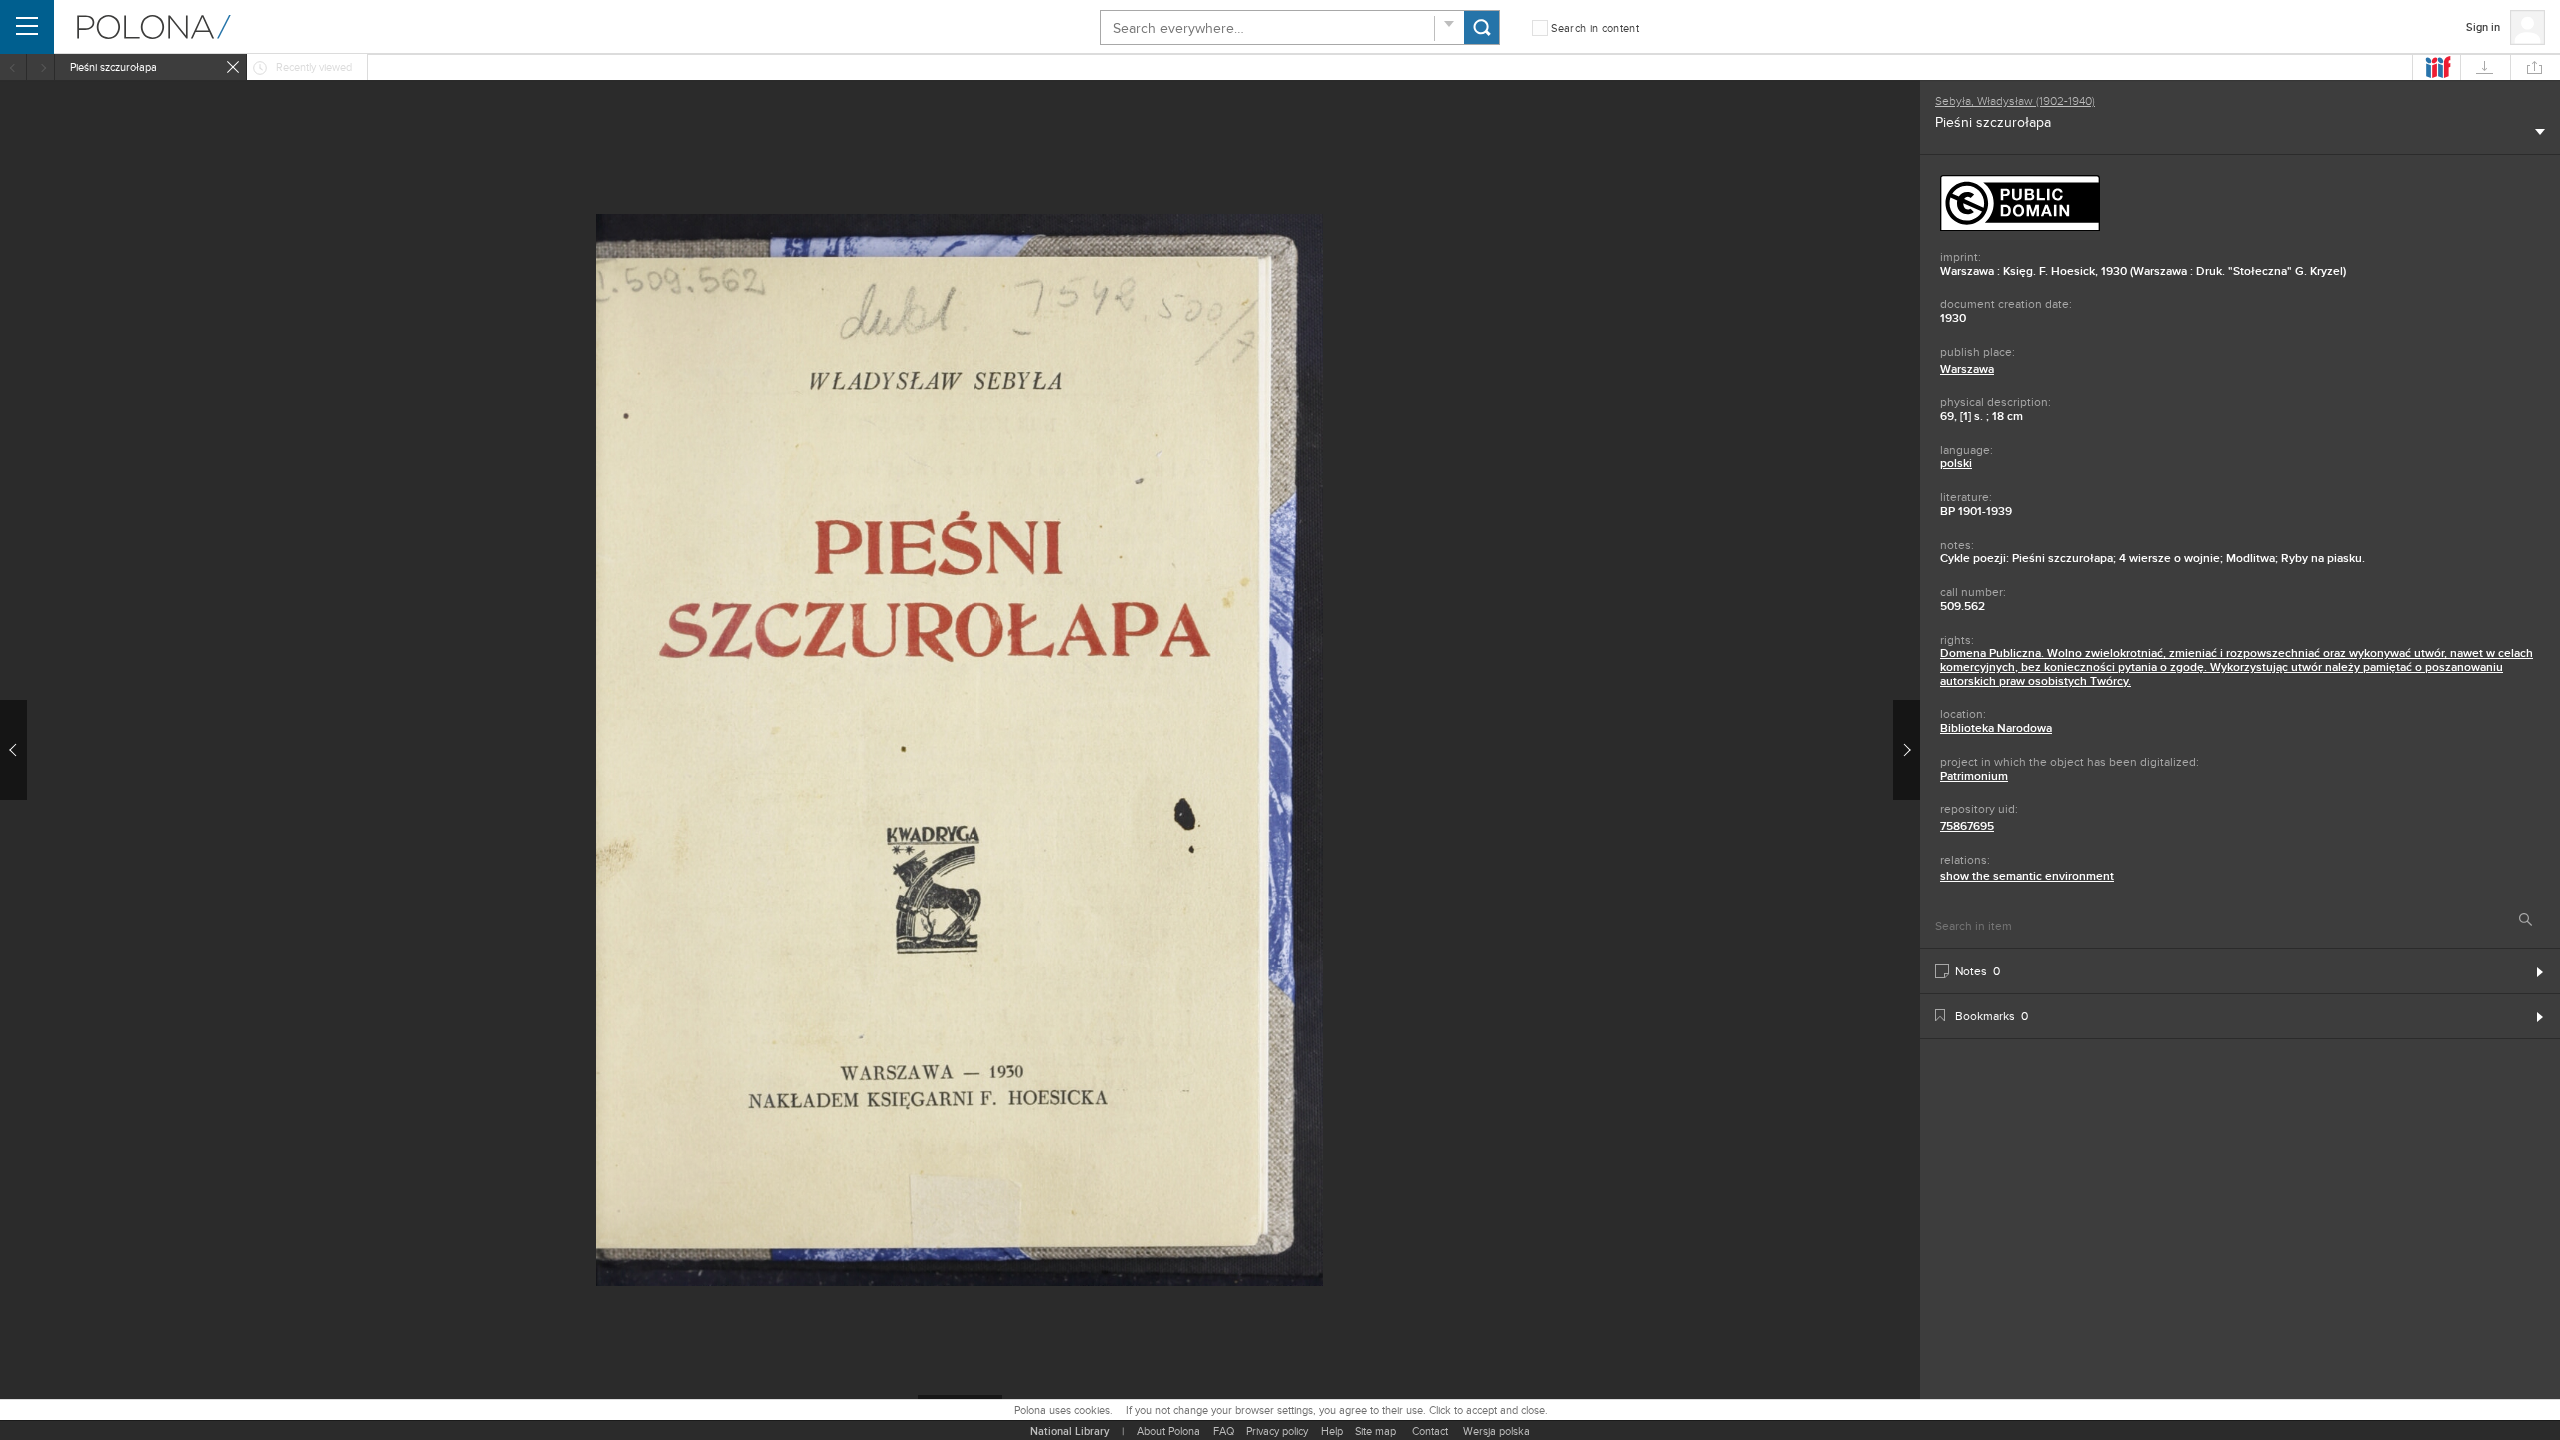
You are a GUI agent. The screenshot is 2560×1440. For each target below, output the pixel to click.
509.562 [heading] (1962, 606)
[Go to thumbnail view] (1155, 114)
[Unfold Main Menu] (27, 27)
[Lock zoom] (238, 153)
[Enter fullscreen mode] (112, 114)
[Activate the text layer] (1886, 114)
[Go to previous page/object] (13, 750)
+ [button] (241, 409)
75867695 (1967, 826)
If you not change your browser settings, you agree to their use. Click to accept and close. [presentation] (1337, 1410)
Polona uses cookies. (1063, 1410)
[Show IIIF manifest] (2436, 67)
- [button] (31, 409)
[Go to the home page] (154, 27)
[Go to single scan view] (1116, 114)
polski (1956, 463)
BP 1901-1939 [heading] (1976, 511)
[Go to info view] (1194, 114)
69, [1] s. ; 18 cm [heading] (1981, 416)
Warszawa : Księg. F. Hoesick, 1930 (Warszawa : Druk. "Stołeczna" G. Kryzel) (2143, 271)
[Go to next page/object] (1906, 750)
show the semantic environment (2027, 876)
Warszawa (1967, 369)
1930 (1953, 318)
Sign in (2483, 27)
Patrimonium (1974, 776)
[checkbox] (1585, 28)
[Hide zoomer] (34, 114)
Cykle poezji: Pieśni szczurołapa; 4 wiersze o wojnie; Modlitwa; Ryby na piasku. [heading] (2152, 558)
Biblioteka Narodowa (1996, 728)
